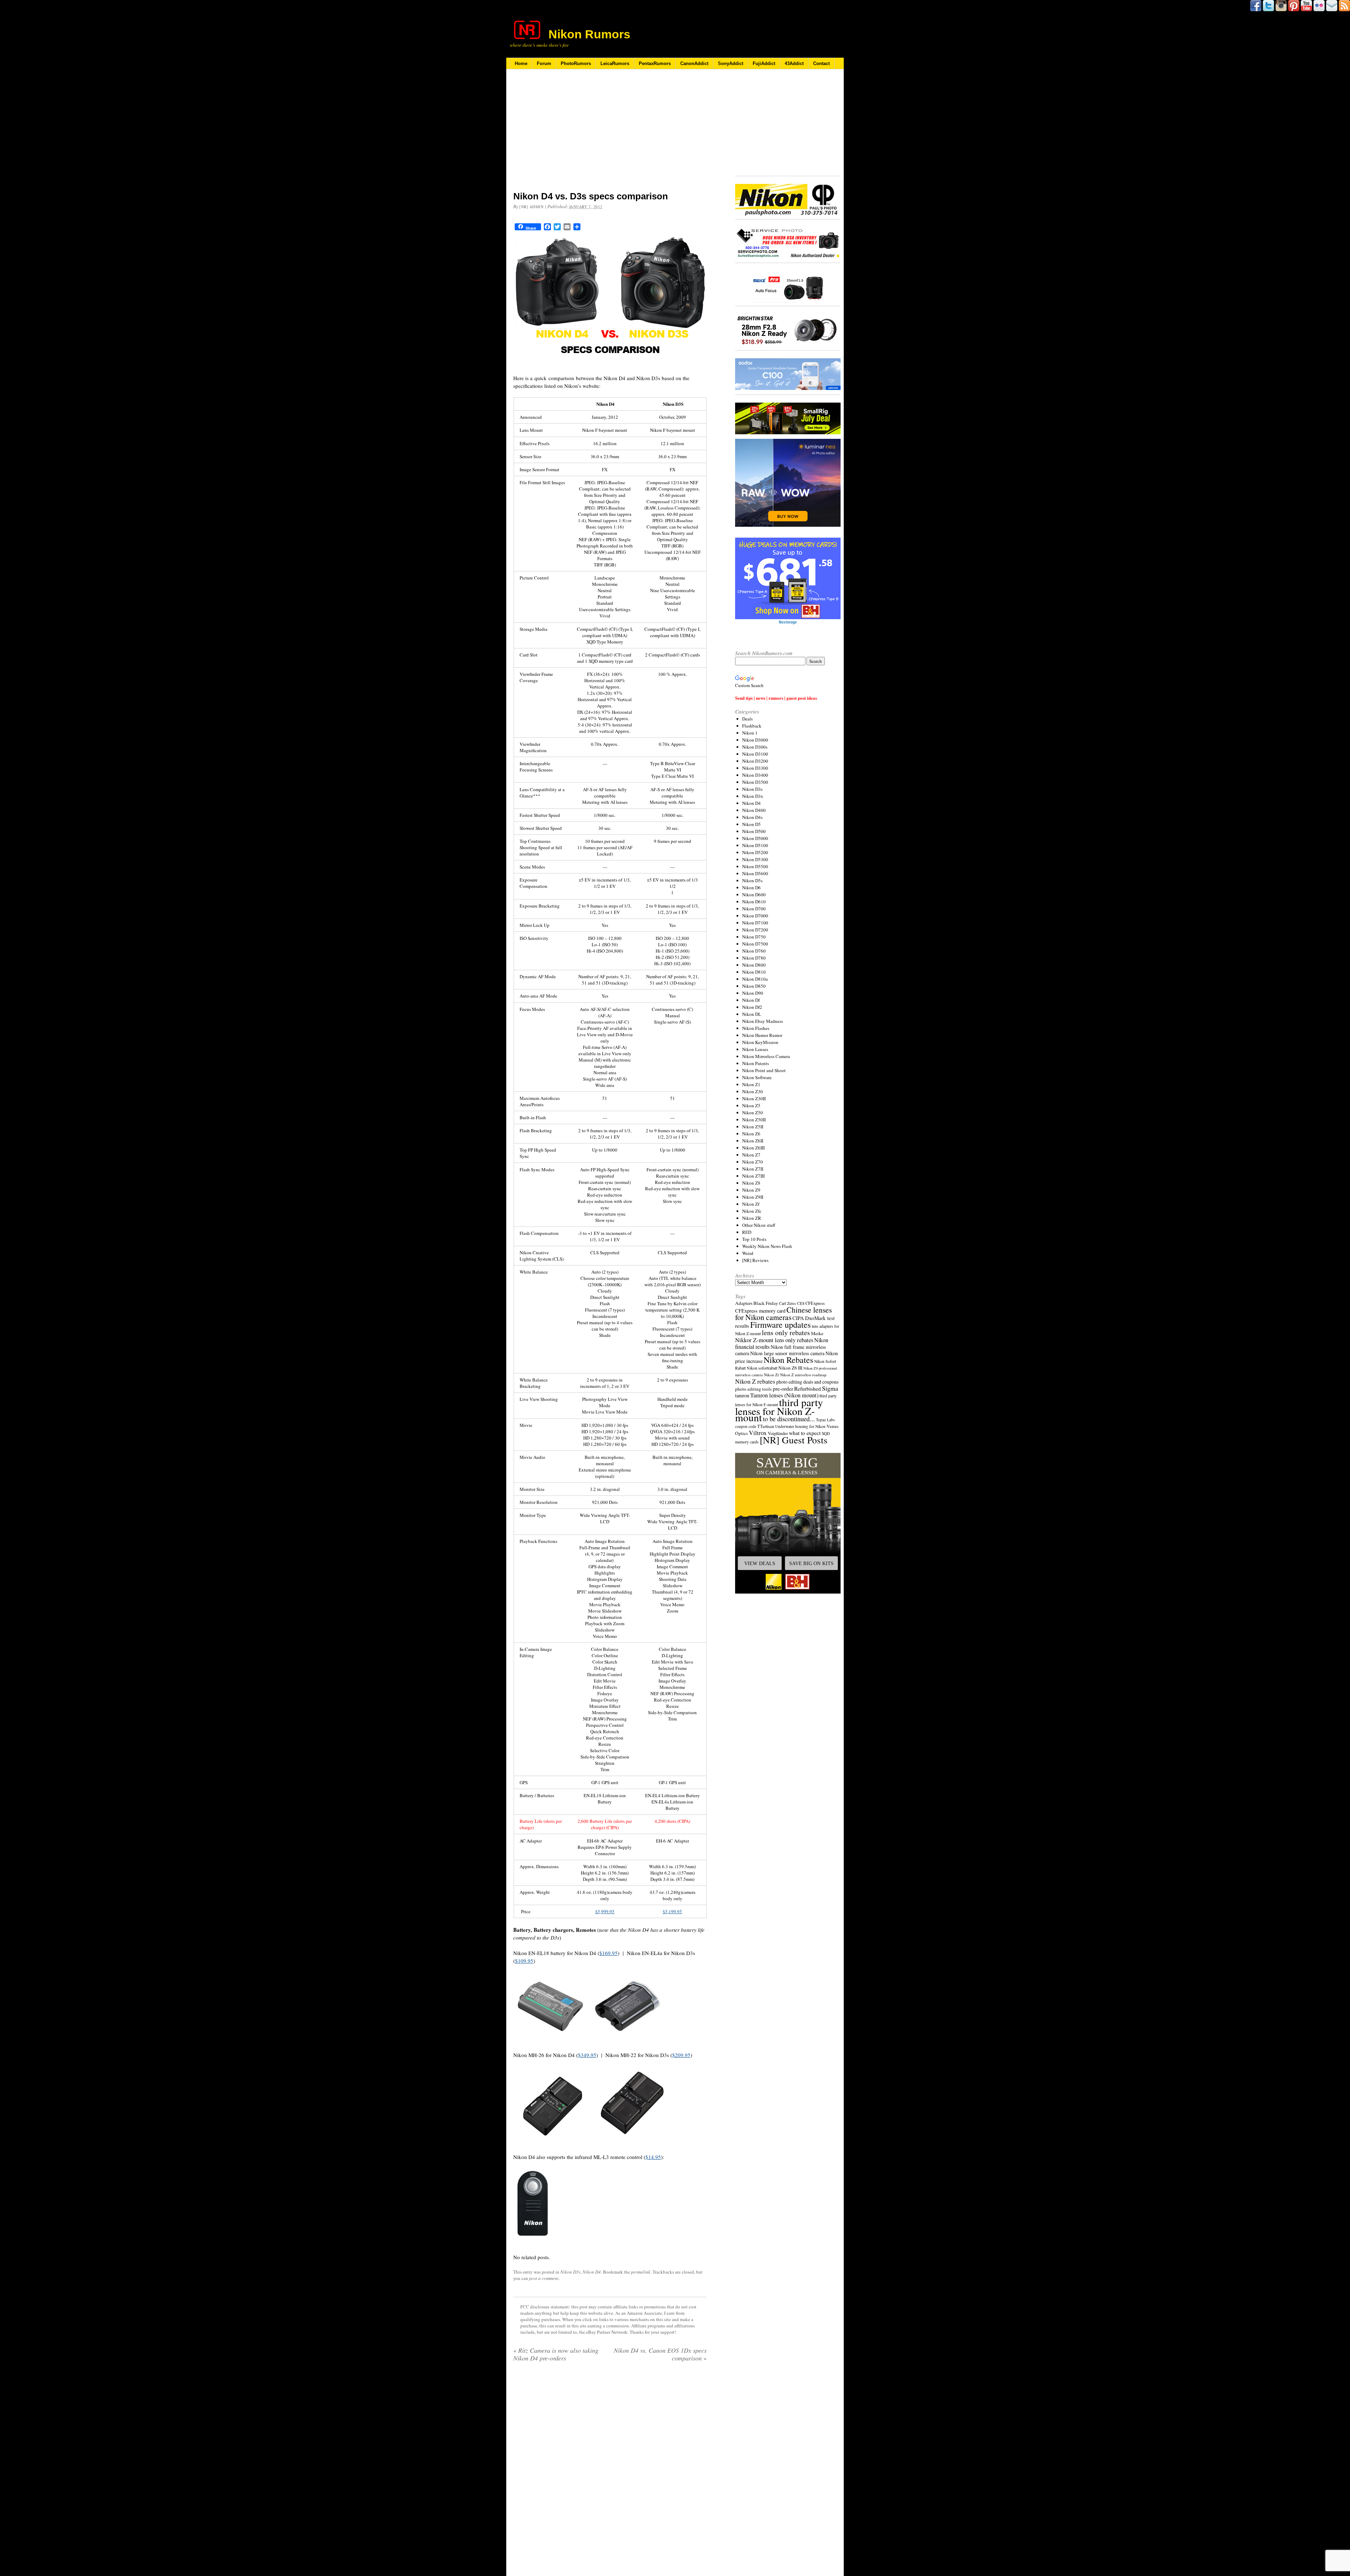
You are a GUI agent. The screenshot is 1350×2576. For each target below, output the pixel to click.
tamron (742, 1395)
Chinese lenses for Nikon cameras (783, 1313)
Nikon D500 (754, 831)
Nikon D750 (754, 937)
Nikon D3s (570, 2272)
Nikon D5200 (755, 852)
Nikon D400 (754, 810)
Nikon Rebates (788, 1360)
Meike (817, 1333)
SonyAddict (731, 63)
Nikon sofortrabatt (762, 1368)
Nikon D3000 (755, 740)
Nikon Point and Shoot (764, 1070)
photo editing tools (753, 1389)
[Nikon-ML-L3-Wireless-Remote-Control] (532, 2243)
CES (801, 1303)
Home (521, 63)
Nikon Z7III (753, 1176)
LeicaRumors (615, 63)
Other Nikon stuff (759, 1225)
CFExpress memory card (760, 1311)
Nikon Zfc (752, 1211)
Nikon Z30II (754, 1098)
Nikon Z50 (753, 1113)
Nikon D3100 (755, 754)
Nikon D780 (754, 958)
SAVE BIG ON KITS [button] (811, 1563)
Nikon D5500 (755, 866)
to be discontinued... (789, 1419)
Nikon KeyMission (760, 1042)
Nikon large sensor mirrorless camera (787, 1353)
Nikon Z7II (753, 1169)
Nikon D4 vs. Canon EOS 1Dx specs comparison (660, 2354)
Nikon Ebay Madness (763, 1021)
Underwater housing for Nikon (800, 1426)
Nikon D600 (754, 895)
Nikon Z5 (751, 1106)
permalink (641, 2272)
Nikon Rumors (589, 34)
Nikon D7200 (755, 930)
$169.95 (609, 1953)
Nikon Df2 (752, 1007)
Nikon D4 (592, 2272)
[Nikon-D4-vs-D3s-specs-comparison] (610, 364)
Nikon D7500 (755, 944)
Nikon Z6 (751, 1134)
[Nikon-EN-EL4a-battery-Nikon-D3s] (628, 2039)
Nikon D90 (753, 993)
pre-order (783, 1388)
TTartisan (766, 1426)
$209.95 (681, 2055)
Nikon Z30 (753, 1091)
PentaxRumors (655, 63)
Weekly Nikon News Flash (767, 1246)
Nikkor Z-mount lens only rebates (774, 1340)
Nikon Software (757, 1077)
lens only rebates (786, 1332)
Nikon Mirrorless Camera (766, 1056)
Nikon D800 (754, 965)
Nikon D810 (754, 972)
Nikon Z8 (751, 1183)
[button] (788, 1523)
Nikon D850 (754, 986)
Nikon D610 (754, 902)
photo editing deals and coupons (807, 1382)
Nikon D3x (753, 796)
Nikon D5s (752, 880)
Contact (821, 63)
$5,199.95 (672, 1911)
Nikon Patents (756, 1063)
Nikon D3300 (755, 768)
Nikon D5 (751, 824)
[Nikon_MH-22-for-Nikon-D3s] (633, 2143)
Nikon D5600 (755, 873)
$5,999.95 (605, 1911)
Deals (747, 719)
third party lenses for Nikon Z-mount (779, 1410)
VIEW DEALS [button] (760, 1563)
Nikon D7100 (755, 923)
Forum (544, 63)
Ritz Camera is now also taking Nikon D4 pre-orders (556, 2354)
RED (747, 1232)
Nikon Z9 (751, 1190)
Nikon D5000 (755, 838)
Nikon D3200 (755, 761)
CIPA (798, 1318)
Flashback (752, 726)
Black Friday (766, 1303)
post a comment (544, 2278)
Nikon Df (751, 1000)
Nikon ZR (752, 1218)
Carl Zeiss (787, 1303)
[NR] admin (532, 207)
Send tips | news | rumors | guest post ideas (776, 698)
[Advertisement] (610, 135)
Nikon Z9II (753, 1197)
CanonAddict (694, 63)
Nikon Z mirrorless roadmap (803, 1375)
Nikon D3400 (755, 775)
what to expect (805, 1433)
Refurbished (808, 1389)
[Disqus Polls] (610, 2458)
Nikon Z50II (754, 1120)
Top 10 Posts (754, 1239)
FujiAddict (764, 63)
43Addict (794, 63)
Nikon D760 (754, 951)
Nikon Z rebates (755, 1381)
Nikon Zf (751, 1204)
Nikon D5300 (755, 859)
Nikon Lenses (755, 1049)
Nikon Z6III (753, 1148)
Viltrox (758, 1433)
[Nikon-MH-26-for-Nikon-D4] (552, 2143)
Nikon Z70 (753, 1162)
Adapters (744, 1303)
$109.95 (524, 1961)
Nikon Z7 (751, 1155)
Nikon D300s (755, 747)
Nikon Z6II (753, 1141)
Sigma (830, 1388)
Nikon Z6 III (790, 1368)
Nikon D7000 (755, 916)
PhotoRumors (576, 63)
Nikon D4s (752, 817)
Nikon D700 (754, 909)
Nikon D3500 (755, 782)
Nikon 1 (750, 733)
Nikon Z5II (753, 1127)
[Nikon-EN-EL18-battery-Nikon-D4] (550, 2039)
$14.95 (653, 2157)
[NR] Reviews (755, 1260)
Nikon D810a (755, 979)
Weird (748, 1253)
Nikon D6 (751, 887)
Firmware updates (780, 1324)
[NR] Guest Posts (794, 1440)
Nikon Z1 (751, 1084)
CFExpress (815, 1303)
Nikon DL (752, 1014)
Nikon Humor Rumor (762, 1035)
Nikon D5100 (755, 845)
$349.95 (587, 2055)
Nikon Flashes (756, 1028)
